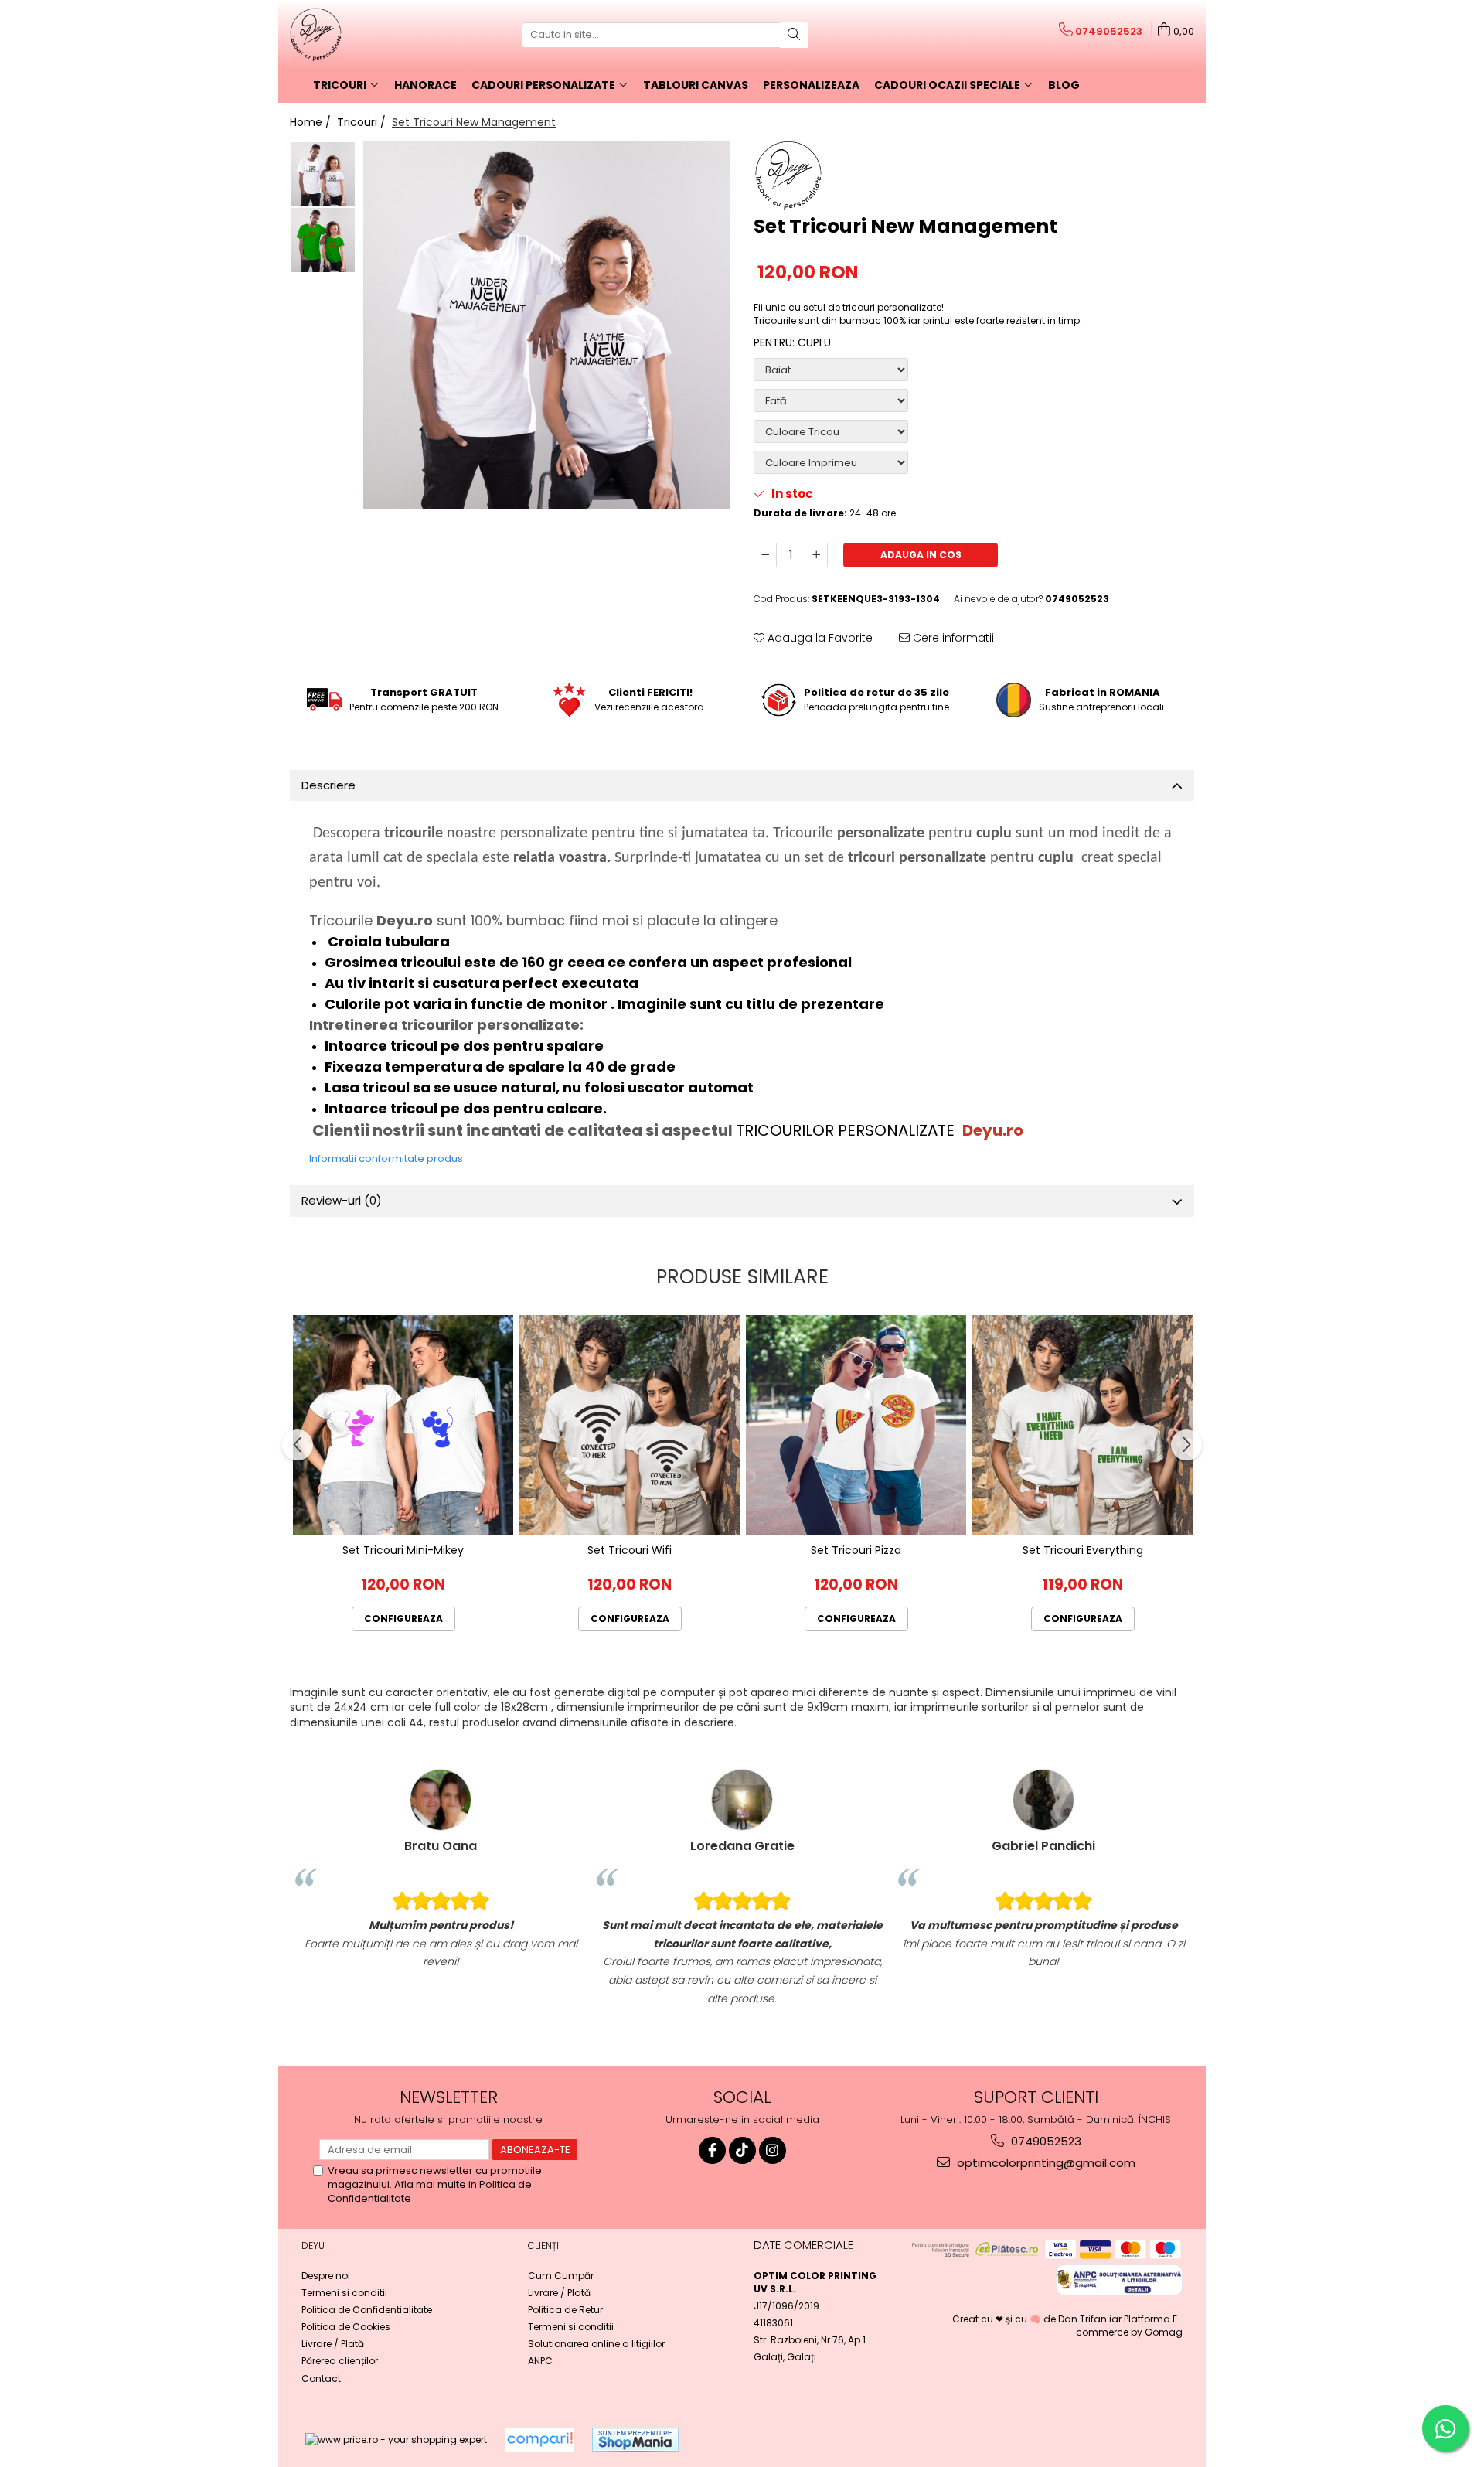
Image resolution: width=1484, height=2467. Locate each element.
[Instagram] (773, 2150)
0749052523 (1045, 2141)
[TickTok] (742, 2150)
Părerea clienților (340, 2361)
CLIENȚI (543, 2246)
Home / (312, 122)
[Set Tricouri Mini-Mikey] (403, 1425)
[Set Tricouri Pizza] (856, 1425)
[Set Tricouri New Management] (547, 325)
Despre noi (326, 2276)
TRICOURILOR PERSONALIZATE (847, 1130)
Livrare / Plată (333, 2344)
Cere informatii (952, 638)
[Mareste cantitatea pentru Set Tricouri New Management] (816, 555)
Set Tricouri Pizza (856, 1550)
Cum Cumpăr (561, 2276)
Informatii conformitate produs (386, 1159)
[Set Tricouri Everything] (1082, 1425)
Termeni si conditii (344, 2293)
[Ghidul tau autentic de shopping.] (539, 2440)
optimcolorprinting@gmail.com (1045, 2163)
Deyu (313, 2246)
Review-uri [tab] (342, 1200)
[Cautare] (794, 35)
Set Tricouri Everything (1083, 1550)
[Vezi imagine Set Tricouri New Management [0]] (323, 174)
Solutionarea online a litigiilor (596, 2344)
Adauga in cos (921, 555)
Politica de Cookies (346, 2327)
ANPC (540, 2361)
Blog (1064, 85)
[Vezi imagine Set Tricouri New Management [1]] (323, 240)
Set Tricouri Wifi (630, 1550)
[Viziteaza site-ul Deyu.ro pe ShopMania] (635, 2440)
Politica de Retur (565, 2310)
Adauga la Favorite (819, 638)
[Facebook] (712, 2150)
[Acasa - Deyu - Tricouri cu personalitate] (367, 35)
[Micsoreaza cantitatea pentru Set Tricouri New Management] (765, 555)
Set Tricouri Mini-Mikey (403, 1550)
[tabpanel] (547, 325)
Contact (321, 2378)
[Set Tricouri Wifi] (630, 1425)
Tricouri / (363, 122)
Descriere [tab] (328, 785)
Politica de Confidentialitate (367, 2310)
